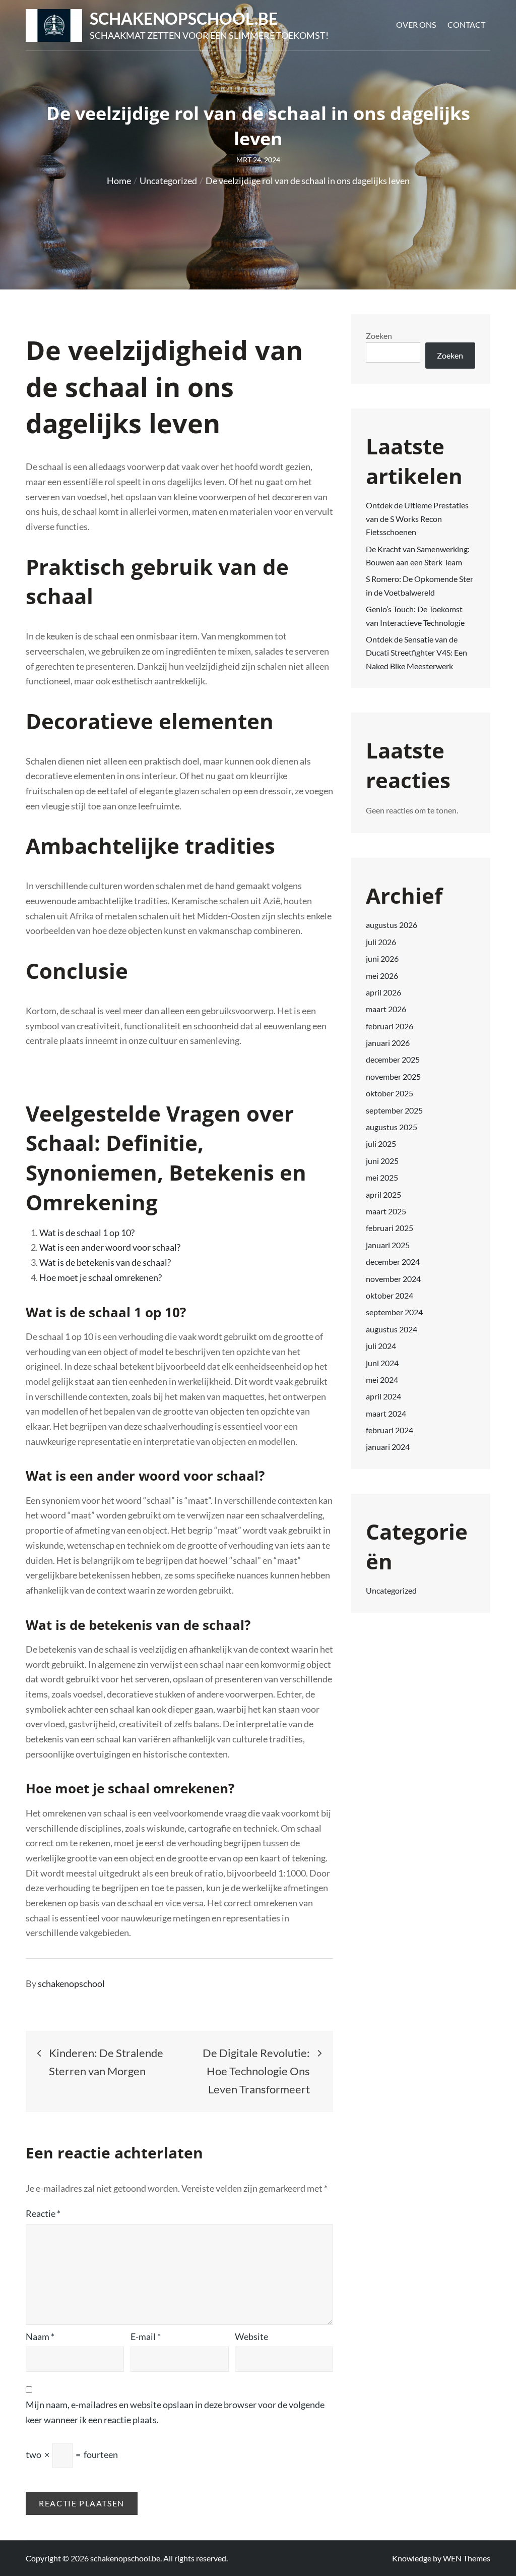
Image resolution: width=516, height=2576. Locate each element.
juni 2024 (382, 1363)
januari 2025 (388, 1245)
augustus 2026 (392, 925)
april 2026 (383, 992)
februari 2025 (390, 1228)
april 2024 (383, 1396)
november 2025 (393, 1076)
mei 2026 (382, 976)
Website (251, 2336)
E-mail (146, 2336)
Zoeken (379, 336)
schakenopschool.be (184, 18)
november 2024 (393, 1279)
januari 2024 (388, 1447)
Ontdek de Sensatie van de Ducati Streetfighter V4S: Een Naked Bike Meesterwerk (416, 653)
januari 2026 (388, 1043)
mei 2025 (382, 1177)
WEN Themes (467, 2558)
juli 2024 (381, 1346)
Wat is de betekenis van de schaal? (105, 1262)
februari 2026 (390, 1026)
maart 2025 (386, 1211)
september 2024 (394, 1312)
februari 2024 (390, 1430)
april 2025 (383, 1194)
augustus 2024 (392, 1329)
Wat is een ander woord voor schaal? (110, 1247)
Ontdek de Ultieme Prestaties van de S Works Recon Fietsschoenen (417, 518)
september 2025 (394, 1110)
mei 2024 (382, 1380)
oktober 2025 (390, 1093)
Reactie (43, 2213)
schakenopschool (71, 1983)
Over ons (416, 24)
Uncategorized (391, 1590)
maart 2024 (386, 1413)
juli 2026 (381, 942)
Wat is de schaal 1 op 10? (87, 1233)
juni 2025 (382, 1161)
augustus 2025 (392, 1127)
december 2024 (393, 1262)
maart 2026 (386, 1009)
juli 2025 (381, 1144)
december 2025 (393, 1059)
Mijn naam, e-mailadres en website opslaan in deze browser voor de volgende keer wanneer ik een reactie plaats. (175, 2412)
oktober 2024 (390, 1295)
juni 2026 (382, 958)
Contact (466, 24)
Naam (40, 2336)
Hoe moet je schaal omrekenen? (101, 1277)
